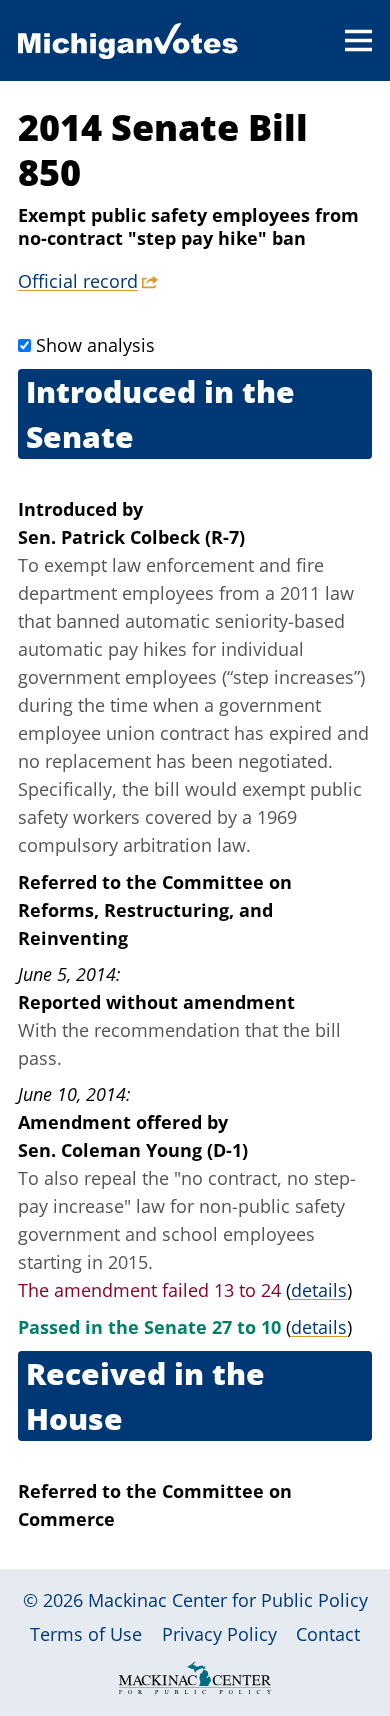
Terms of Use (86, 1634)
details (319, 1290)
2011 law (317, 593)
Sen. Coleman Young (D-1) (133, 1150)
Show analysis (95, 345)
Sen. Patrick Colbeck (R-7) (131, 537)
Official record (78, 281)
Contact (328, 1634)
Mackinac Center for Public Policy (228, 1600)
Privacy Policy (219, 1634)
